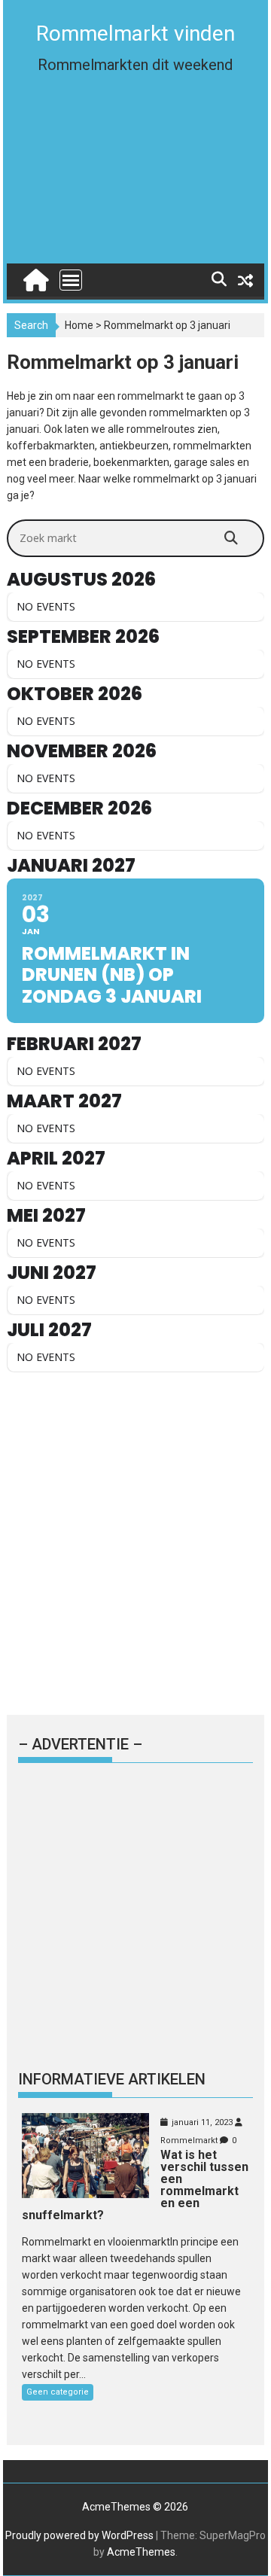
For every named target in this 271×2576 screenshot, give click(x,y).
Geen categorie (58, 2392)
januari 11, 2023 (202, 2122)
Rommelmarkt (189, 2141)
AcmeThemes (141, 2552)
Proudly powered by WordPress (79, 2535)
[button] (32, 48)
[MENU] (71, 280)
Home (79, 325)
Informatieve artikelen (112, 2079)
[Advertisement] (135, 182)
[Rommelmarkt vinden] (34, 277)
